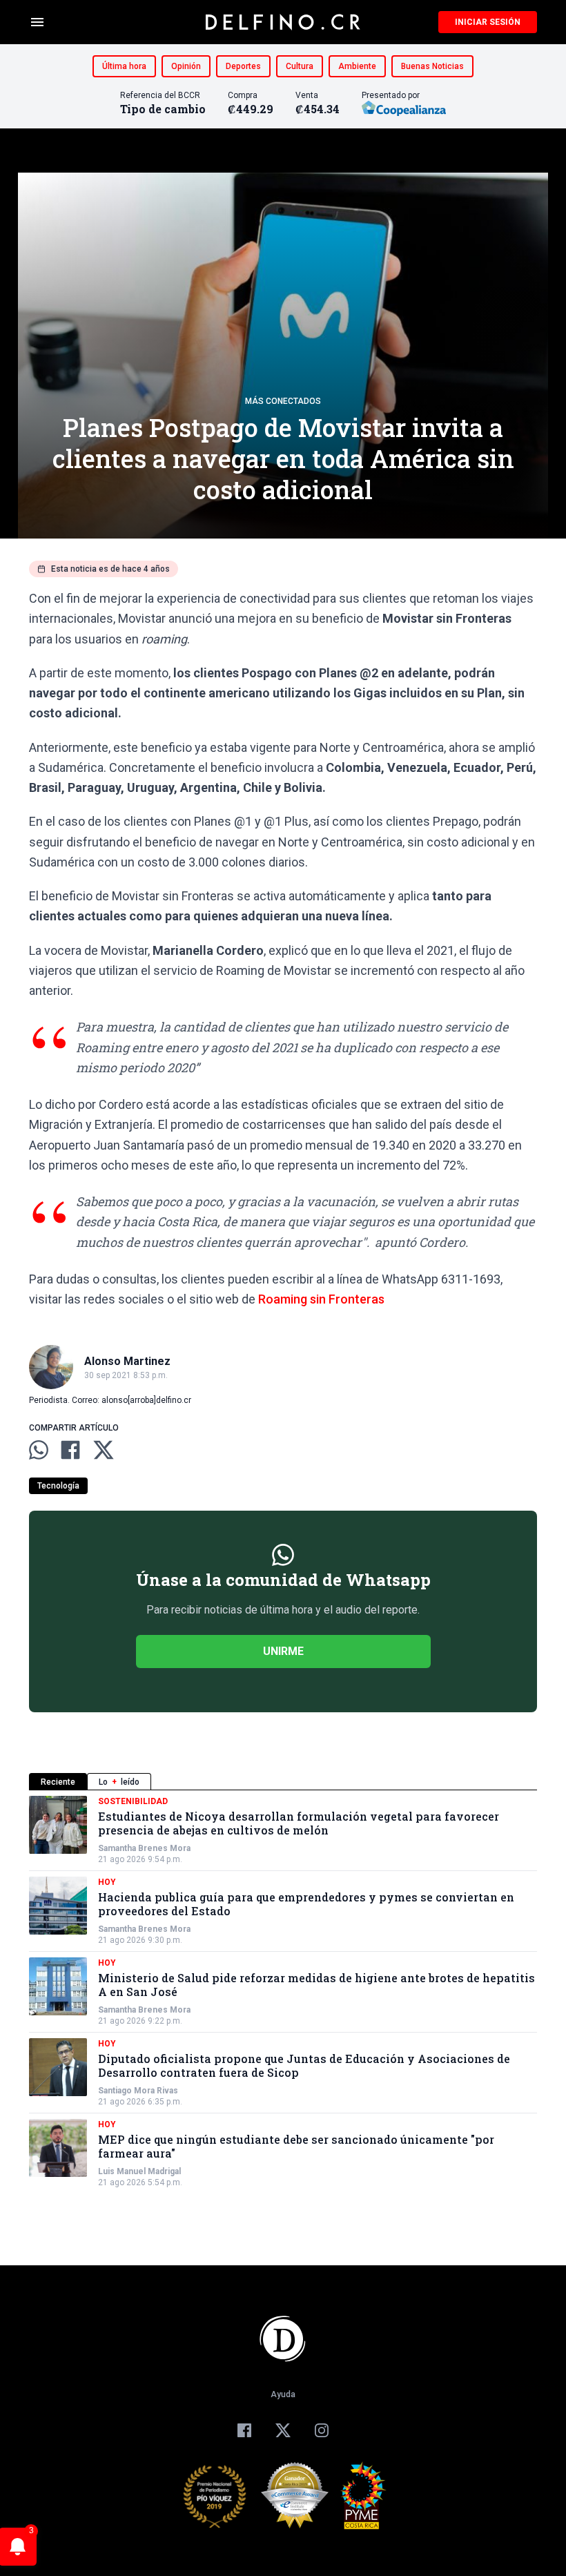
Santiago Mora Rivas (138, 2091)
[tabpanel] (283, 1992)
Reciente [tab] (58, 1782)
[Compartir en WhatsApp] (39, 1450)
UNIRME (283, 1651)
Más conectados (283, 401)
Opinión (186, 66)
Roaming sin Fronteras (321, 1299)
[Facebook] (244, 2430)
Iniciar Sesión (488, 22)
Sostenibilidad (133, 1801)
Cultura (300, 66)
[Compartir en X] (104, 1450)
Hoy (107, 1882)
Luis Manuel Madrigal (139, 2171)
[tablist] (283, 1782)
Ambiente (357, 66)
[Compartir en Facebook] (70, 1450)
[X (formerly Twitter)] (283, 2430)
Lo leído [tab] (119, 1782)
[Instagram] (322, 2430)
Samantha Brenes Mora (144, 1848)
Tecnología (58, 1486)
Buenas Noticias (432, 66)
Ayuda (283, 2394)
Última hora (124, 66)
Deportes (243, 66)
